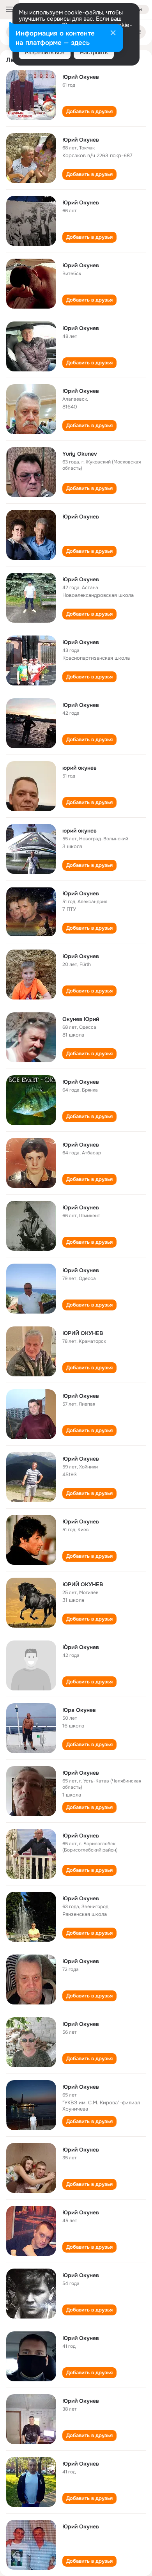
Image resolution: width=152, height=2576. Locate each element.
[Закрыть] (113, 34)
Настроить (94, 52)
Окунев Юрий (81, 1019)
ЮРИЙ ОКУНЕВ (83, 1333)
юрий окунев (80, 768)
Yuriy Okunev (80, 454)
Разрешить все (45, 52)
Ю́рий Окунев (81, 1647)
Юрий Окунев (81, 77)
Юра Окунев (79, 1710)
